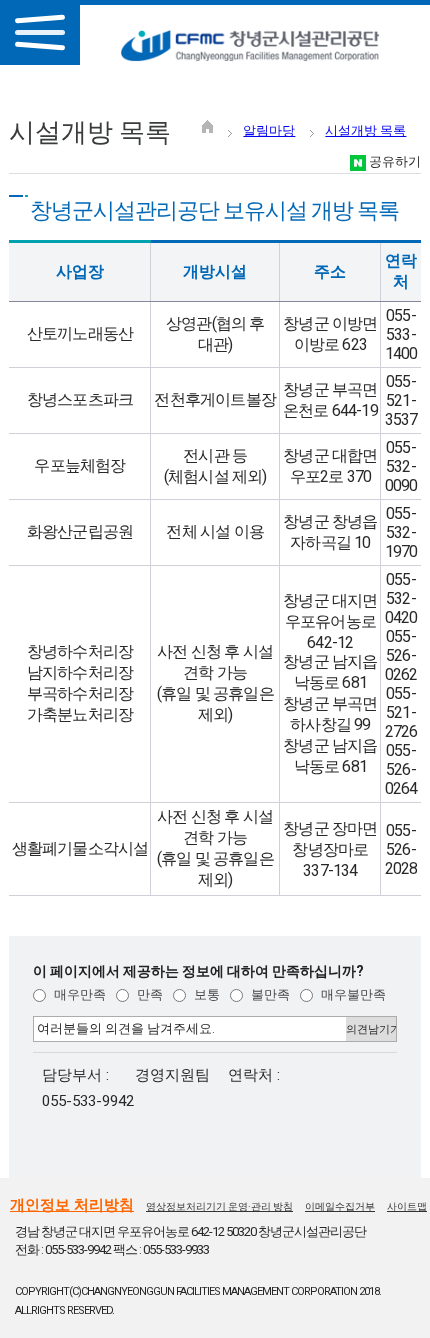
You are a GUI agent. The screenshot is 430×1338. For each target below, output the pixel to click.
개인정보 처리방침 (72, 1205)
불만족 (269, 994)
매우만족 (78, 994)
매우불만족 (352, 994)
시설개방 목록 (365, 130)
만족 (148, 994)
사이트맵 (407, 1206)
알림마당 (269, 130)
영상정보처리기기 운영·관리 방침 (219, 1206)
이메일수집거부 (340, 1206)
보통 (205, 994)
